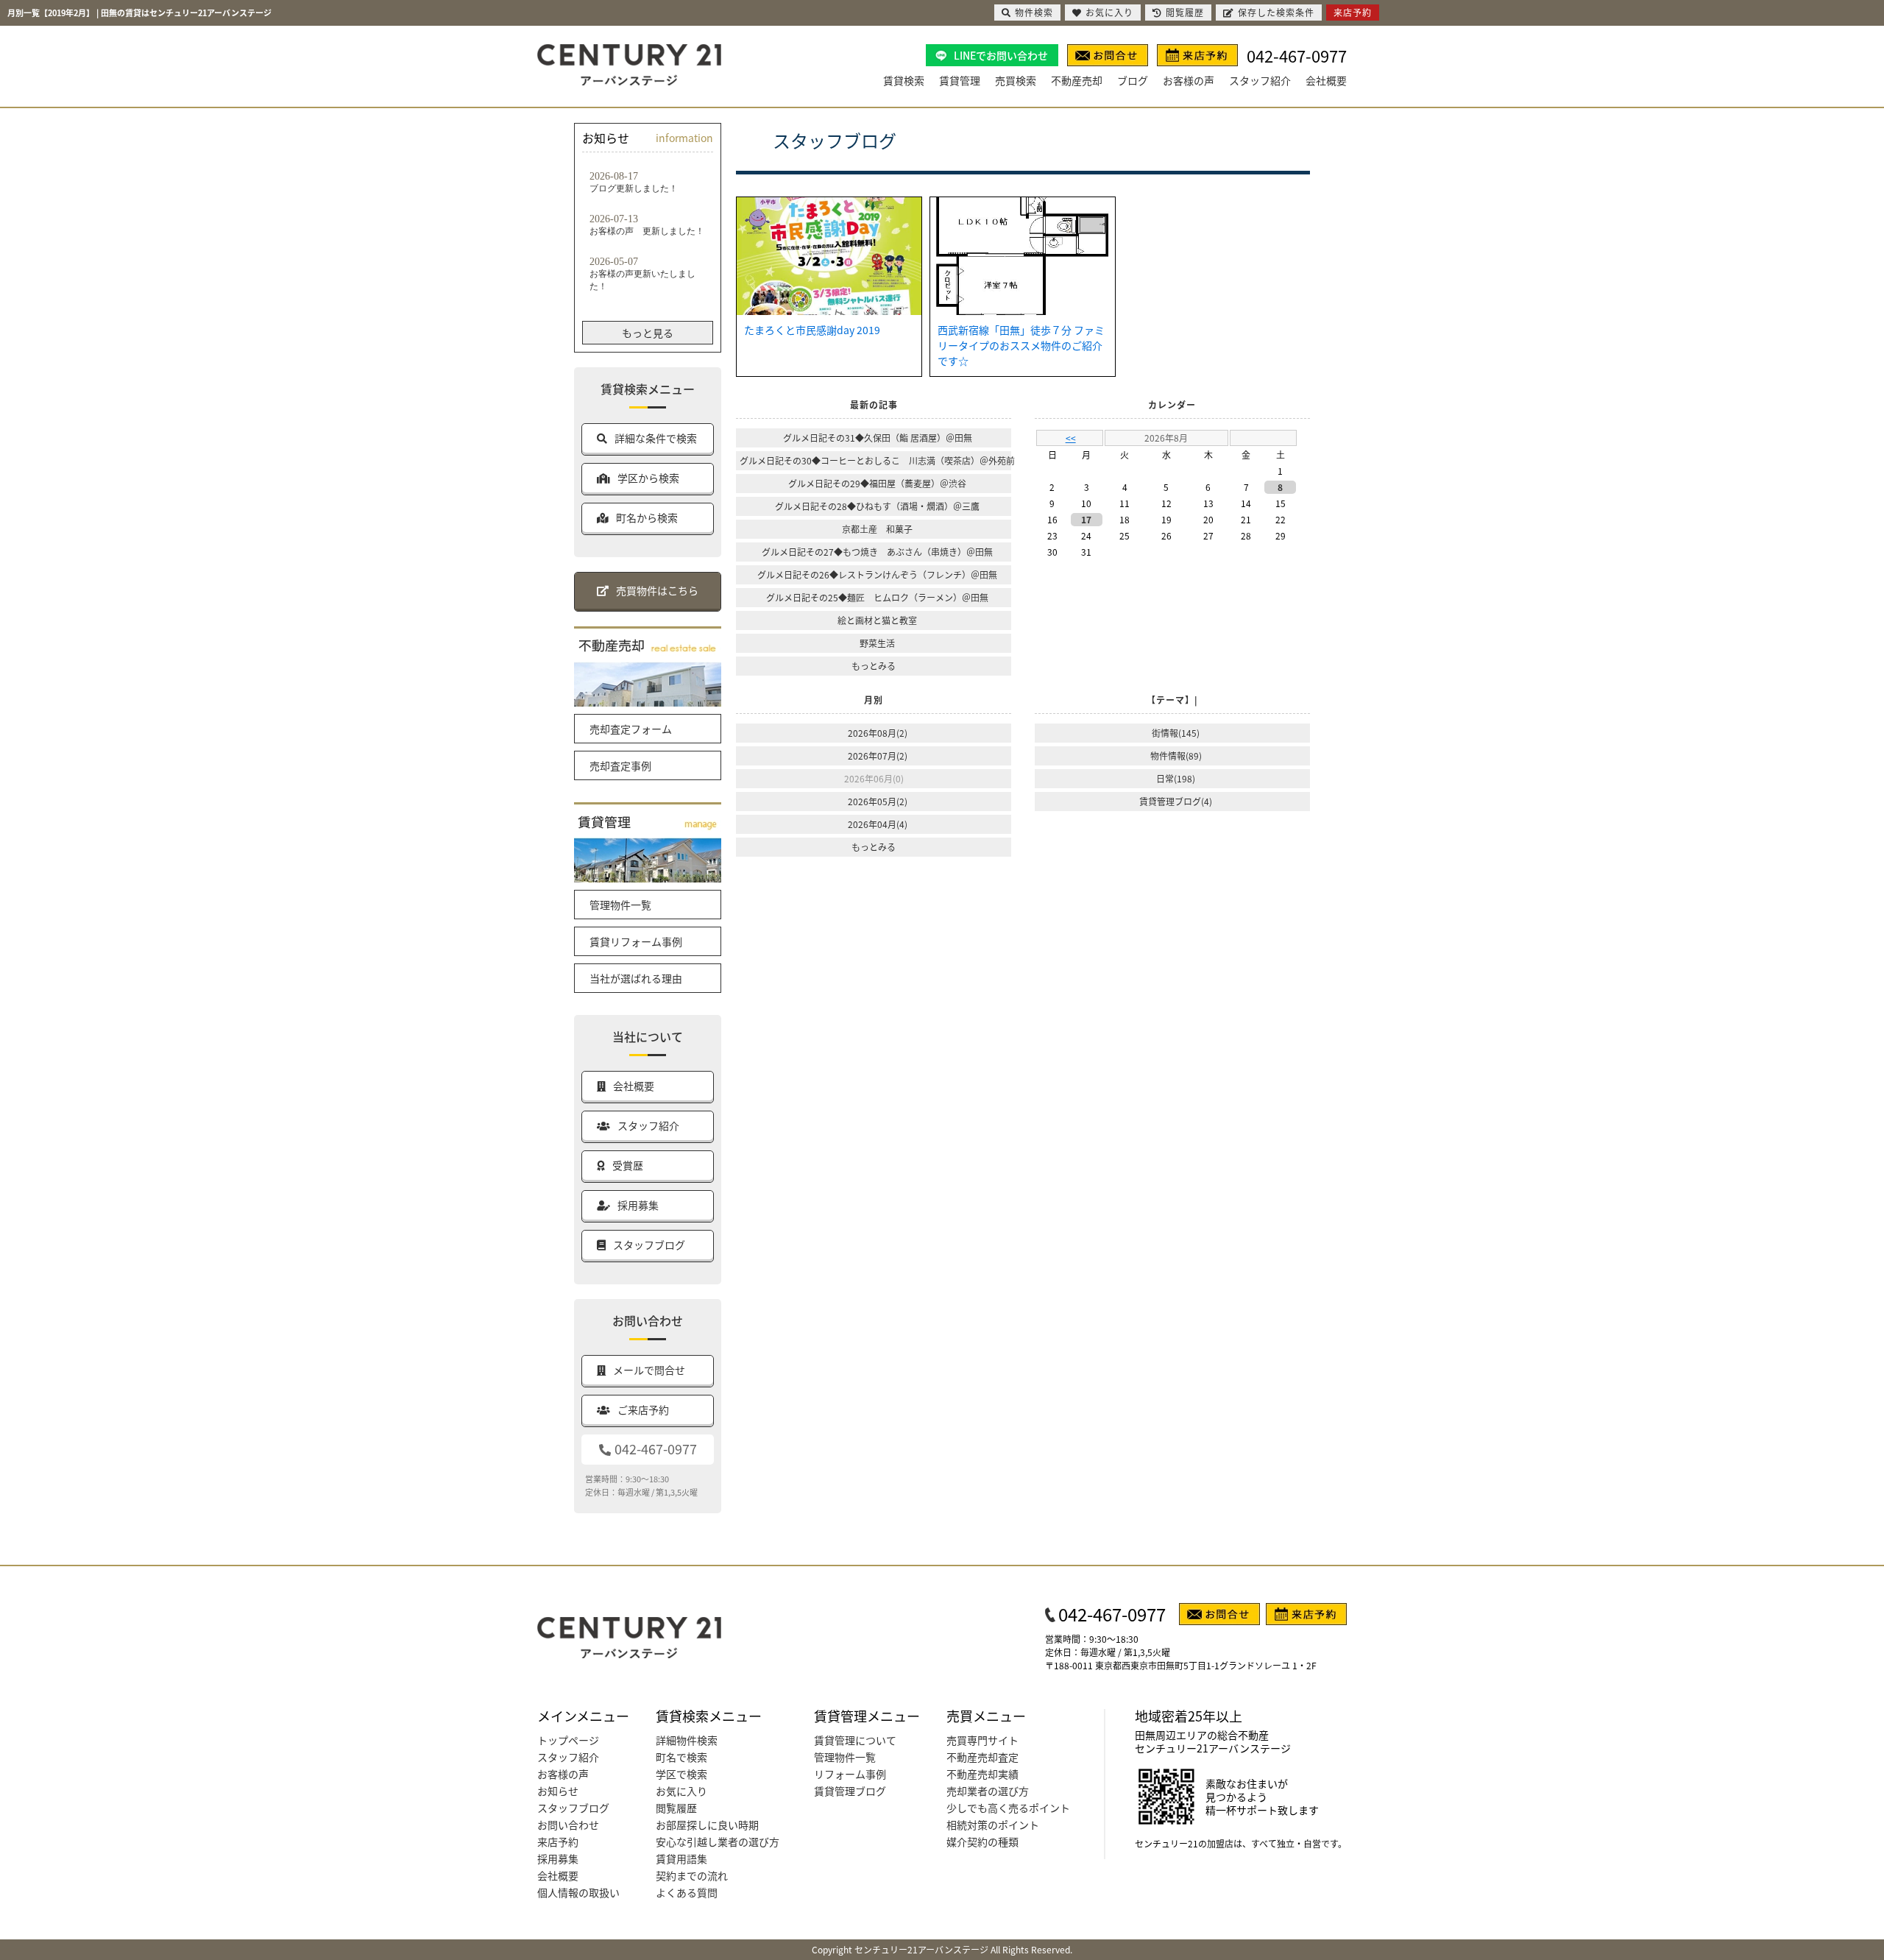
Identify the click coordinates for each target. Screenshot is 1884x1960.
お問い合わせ (568, 1825)
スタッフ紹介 (1260, 80)
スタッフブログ (573, 1808)
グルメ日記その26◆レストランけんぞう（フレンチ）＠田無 (877, 574)
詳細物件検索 (687, 1740)
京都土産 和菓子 (877, 529)
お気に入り (681, 1791)
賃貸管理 (960, 80)
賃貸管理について (855, 1740)
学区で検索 (681, 1774)
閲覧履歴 (676, 1808)
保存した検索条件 (1276, 12)
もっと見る (648, 333)
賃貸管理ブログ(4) (1176, 801)
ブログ (1133, 80)
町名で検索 (681, 1757)
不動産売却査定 (982, 1757)
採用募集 (558, 1858)
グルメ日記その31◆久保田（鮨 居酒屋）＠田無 (878, 438)
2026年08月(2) (878, 733)
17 (1086, 519)
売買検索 (1016, 80)
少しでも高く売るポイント (1008, 1808)
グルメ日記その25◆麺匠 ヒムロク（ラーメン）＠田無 (877, 597)
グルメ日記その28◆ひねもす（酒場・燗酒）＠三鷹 (877, 506)
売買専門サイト (982, 1740)
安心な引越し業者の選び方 (718, 1842)
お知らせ (558, 1791)
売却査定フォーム (631, 729)
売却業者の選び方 (988, 1791)
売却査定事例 (620, 765)
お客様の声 (1189, 80)
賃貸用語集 (681, 1858)
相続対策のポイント (993, 1825)
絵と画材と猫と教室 (877, 620)
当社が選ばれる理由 (636, 978)
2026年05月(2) (878, 801)
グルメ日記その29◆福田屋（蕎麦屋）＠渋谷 (877, 483)
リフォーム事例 (850, 1774)
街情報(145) (1176, 733)
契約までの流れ (692, 1875)
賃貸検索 (904, 80)
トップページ (568, 1740)
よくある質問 (687, 1892)
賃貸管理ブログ (850, 1791)
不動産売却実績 (982, 1774)
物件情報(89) (1176, 756)
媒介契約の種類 (982, 1842)
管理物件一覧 (620, 905)
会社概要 (1326, 80)
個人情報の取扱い (578, 1892)
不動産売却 (1077, 80)
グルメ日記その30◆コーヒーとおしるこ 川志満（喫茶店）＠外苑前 (877, 460)
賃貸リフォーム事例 (636, 941)
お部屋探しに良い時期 (707, 1825)
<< (1071, 438)
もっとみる (874, 666)
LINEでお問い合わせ (1001, 55)
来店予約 (558, 1842)
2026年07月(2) (878, 756)
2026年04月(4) (878, 824)
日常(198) (1176, 778)
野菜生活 (877, 643)
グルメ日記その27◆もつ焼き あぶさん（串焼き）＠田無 (877, 552)
